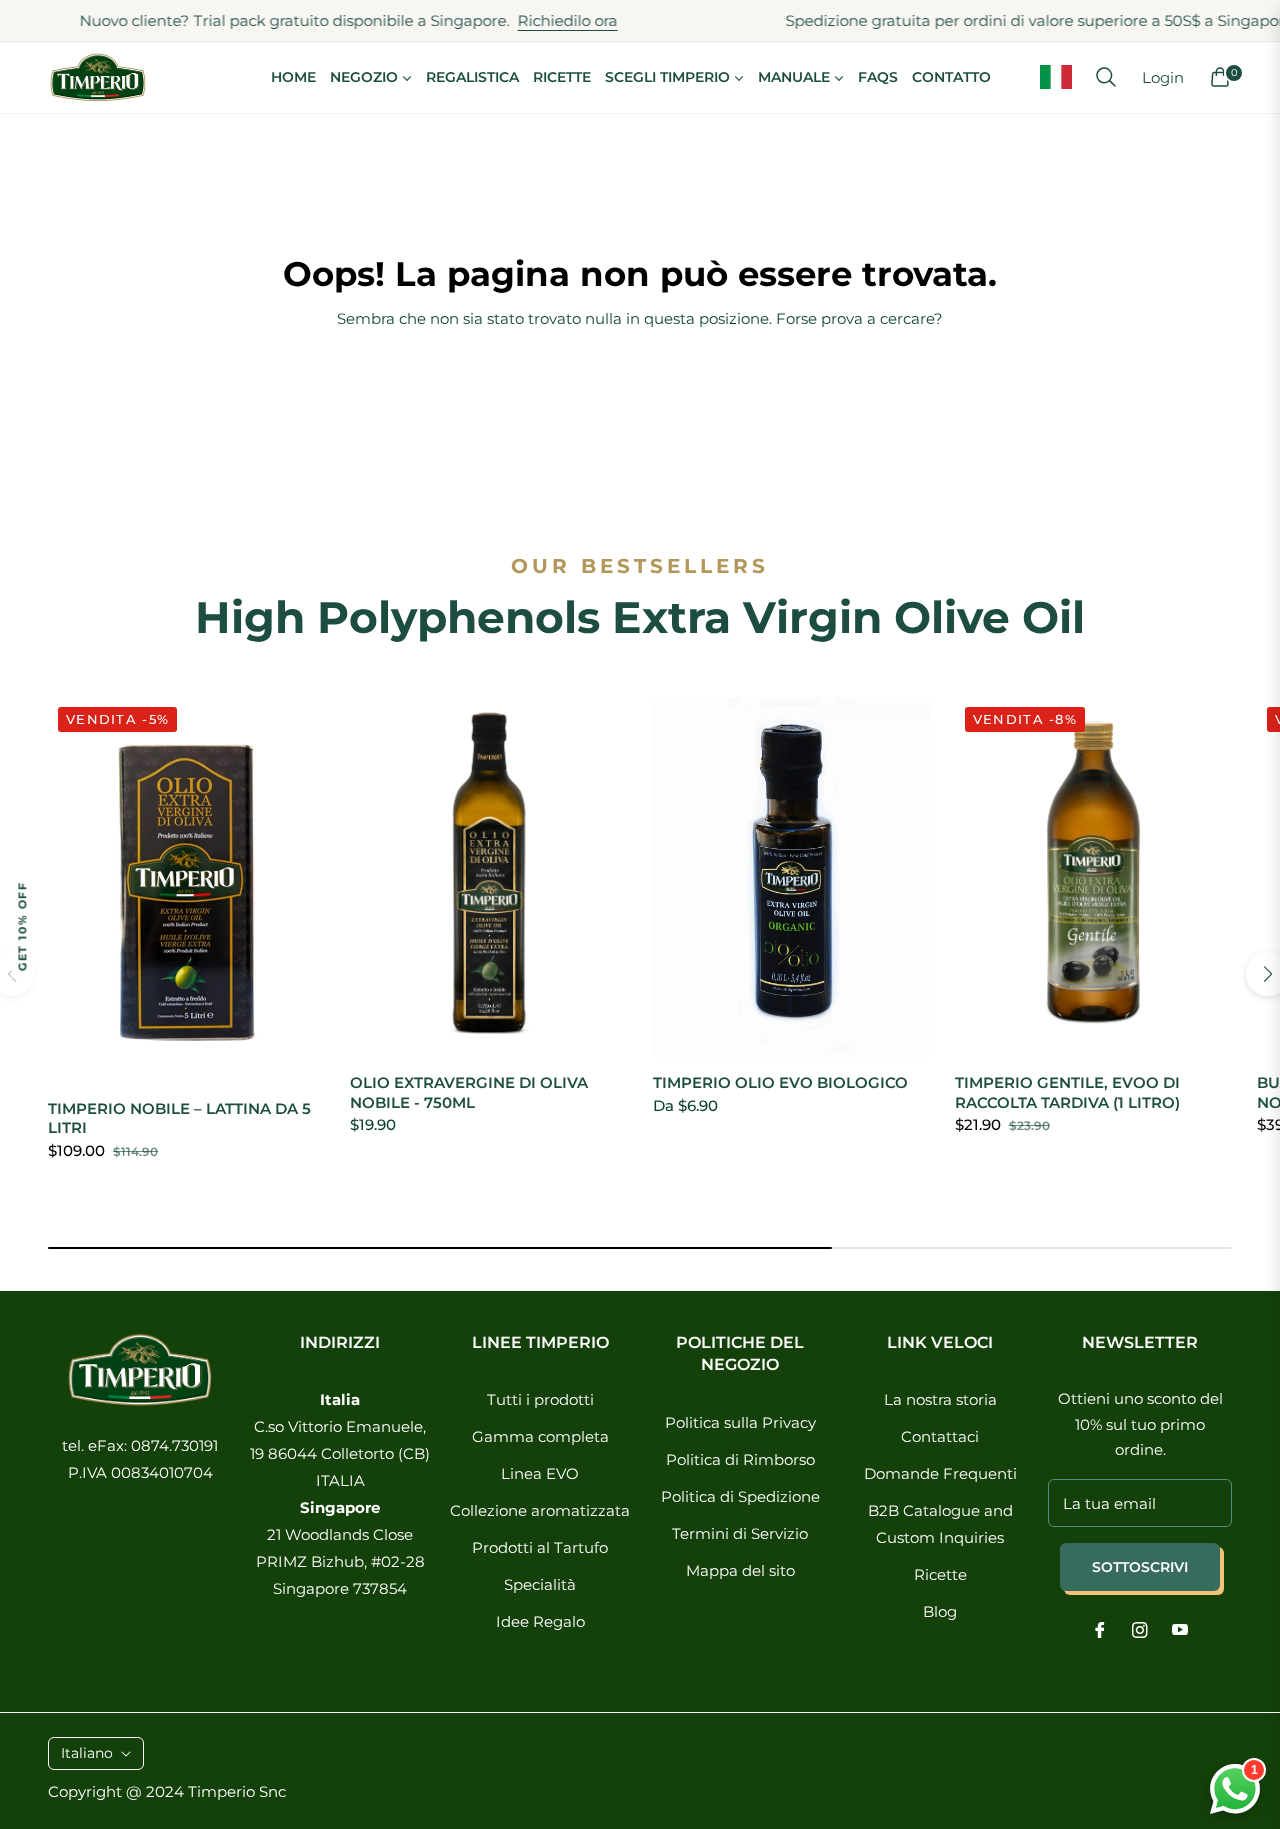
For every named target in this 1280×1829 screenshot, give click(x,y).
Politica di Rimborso (740, 1459)
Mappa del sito (740, 1570)
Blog (940, 1611)
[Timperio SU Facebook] (1100, 1628)
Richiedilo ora (535, 20)
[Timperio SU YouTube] (1180, 1628)
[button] (1106, 77)
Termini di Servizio (740, 1533)
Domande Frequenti (940, 1473)
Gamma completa (540, 1436)
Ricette (940, 1574)
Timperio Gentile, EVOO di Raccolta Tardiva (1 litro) (1067, 1092)
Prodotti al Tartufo (540, 1547)
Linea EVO (540, 1473)
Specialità (540, 1584)
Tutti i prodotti (540, 1399)
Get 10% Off (22, 926)
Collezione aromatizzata (540, 1510)
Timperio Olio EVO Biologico (780, 1082)
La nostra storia (940, 1399)
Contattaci (940, 1436)
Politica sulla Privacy (740, 1422)
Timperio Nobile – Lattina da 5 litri (179, 1118)
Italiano (87, 1753)
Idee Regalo (540, 1621)
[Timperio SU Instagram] (1140, 1628)
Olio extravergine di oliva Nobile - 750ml (469, 1092)
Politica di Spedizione (740, 1496)
